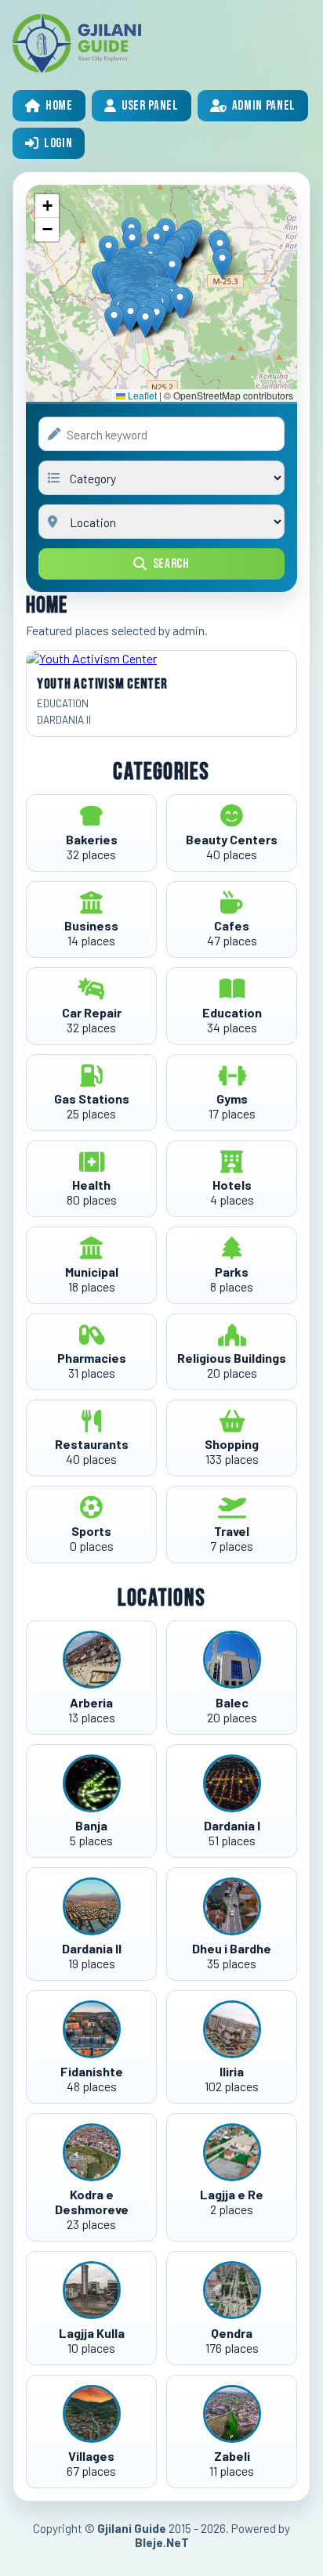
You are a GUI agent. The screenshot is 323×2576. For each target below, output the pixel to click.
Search (171, 564)
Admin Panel (264, 106)
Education (63, 703)
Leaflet (141, 395)
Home (59, 106)
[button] (145, 322)
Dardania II (64, 720)
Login (58, 143)
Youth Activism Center (102, 684)
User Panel (150, 106)
